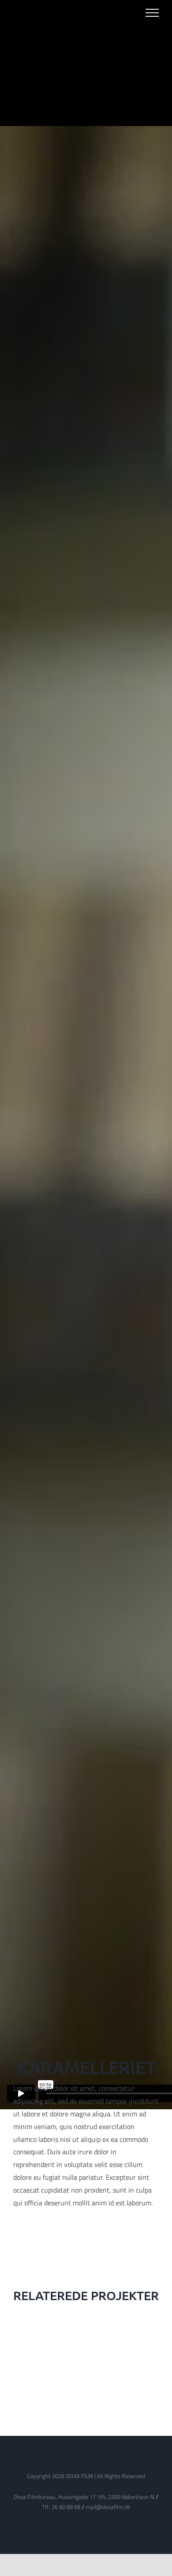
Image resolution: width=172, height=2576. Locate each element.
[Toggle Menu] (152, 13)
